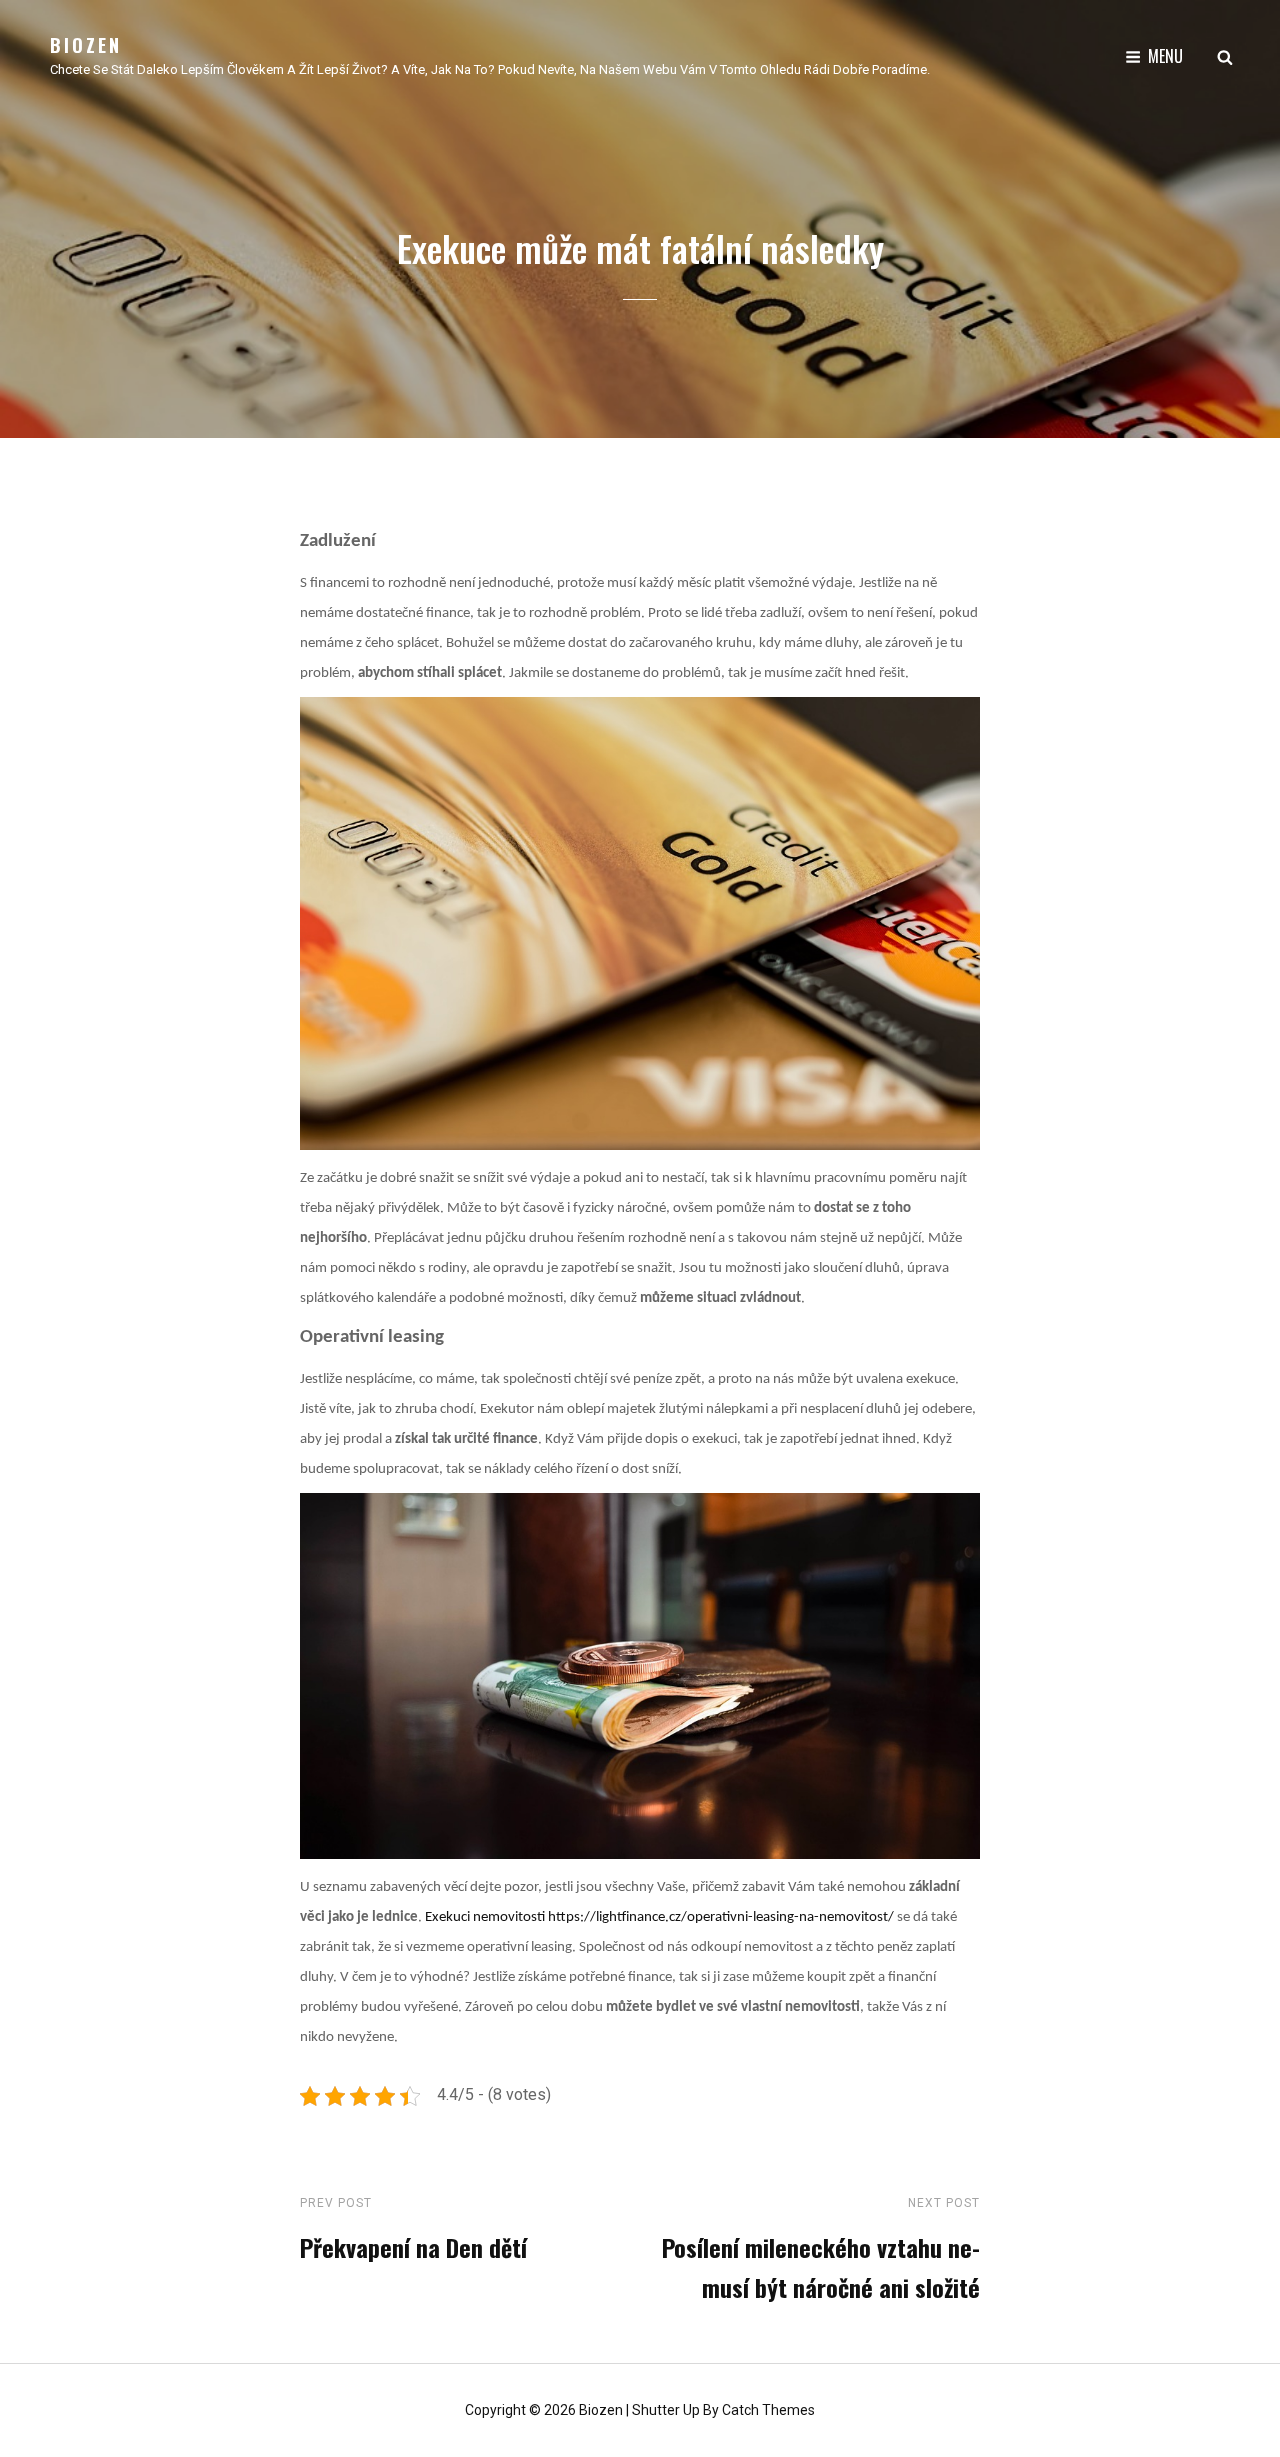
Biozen (86, 45)
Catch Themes (768, 2410)
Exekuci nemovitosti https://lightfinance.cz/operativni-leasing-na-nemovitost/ (659, 1917)
